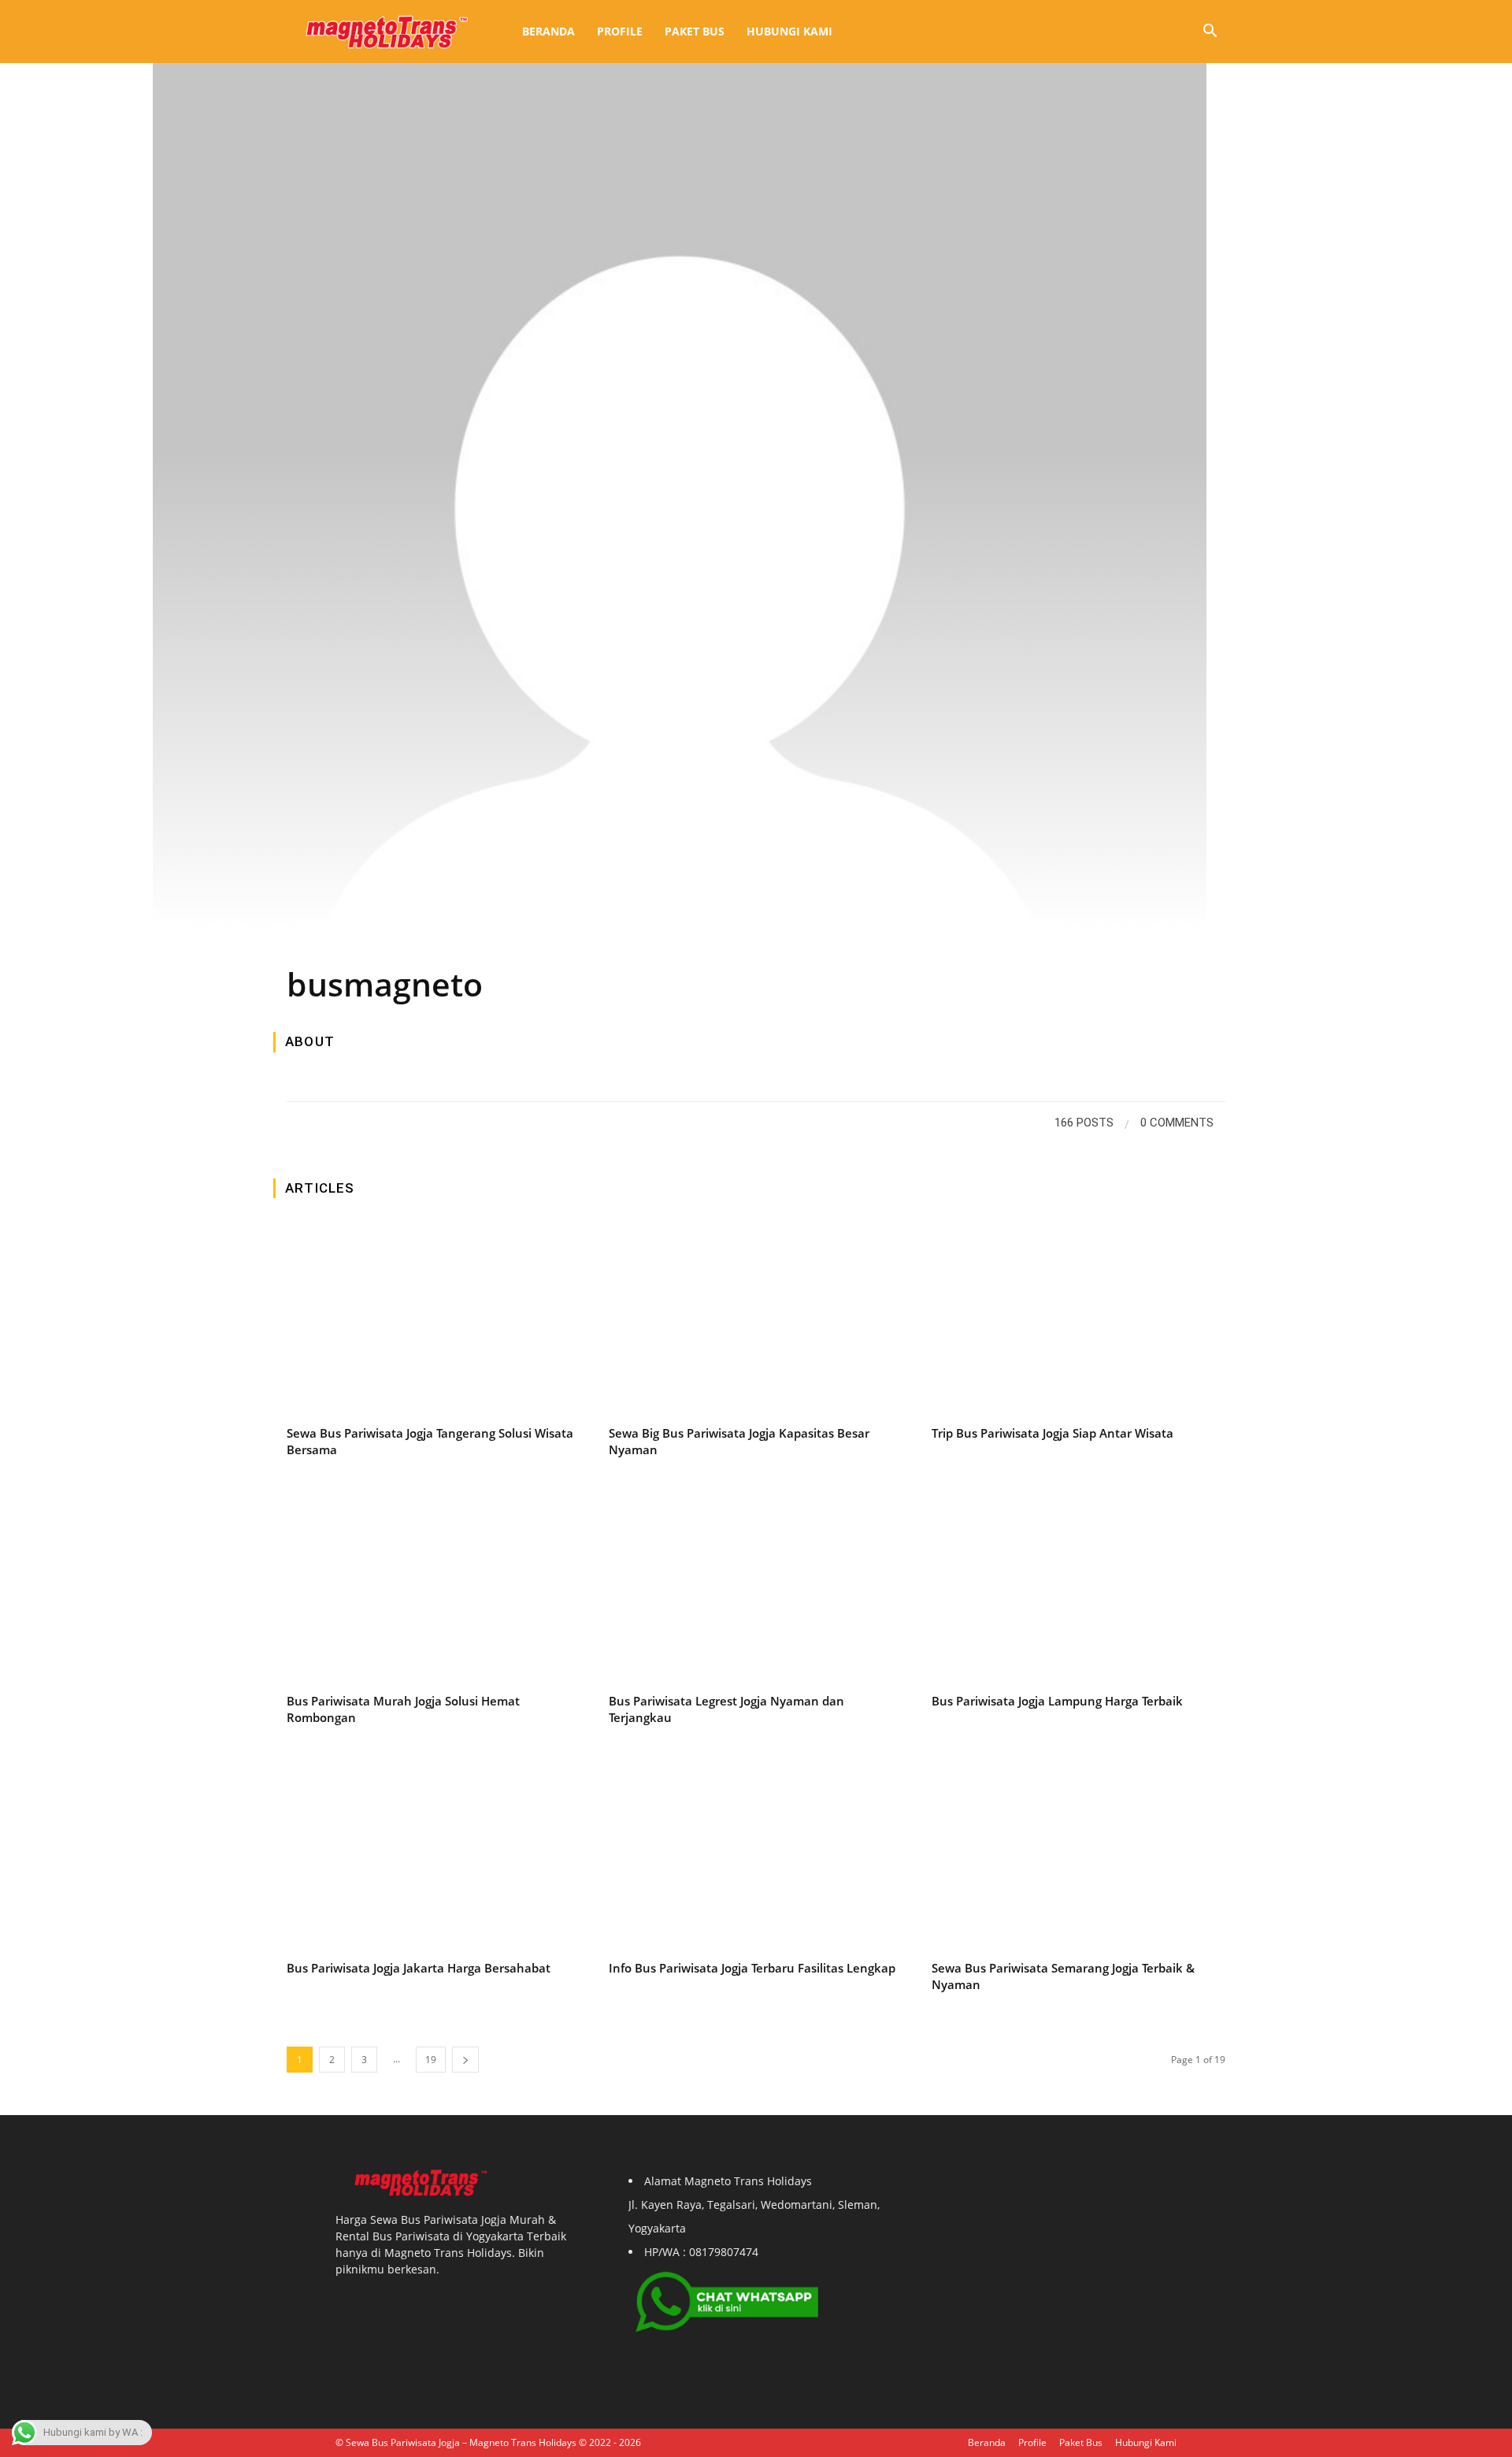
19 (431, 2060)
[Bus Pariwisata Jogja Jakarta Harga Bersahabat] (434, 1855)
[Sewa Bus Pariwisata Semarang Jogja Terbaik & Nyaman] (1078, 1855)
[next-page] (465, 2060)
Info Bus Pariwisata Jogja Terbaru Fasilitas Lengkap (752, 1968)
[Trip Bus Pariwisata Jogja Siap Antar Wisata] (1078, 1319)
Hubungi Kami (789, 31)
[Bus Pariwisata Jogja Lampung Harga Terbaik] (1078, 1587)
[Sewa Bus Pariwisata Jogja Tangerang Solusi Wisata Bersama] (434, 1319)
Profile (620, 31)
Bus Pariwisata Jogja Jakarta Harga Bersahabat (419, 1968)
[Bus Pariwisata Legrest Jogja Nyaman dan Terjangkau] (756, 1587)
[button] (1210, 33)
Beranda (548, 31)
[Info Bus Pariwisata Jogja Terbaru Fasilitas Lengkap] (756, 1855)
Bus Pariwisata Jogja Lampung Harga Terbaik (1057, 1701)
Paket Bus (695, 31)
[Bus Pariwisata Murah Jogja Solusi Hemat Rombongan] (434, 1587)
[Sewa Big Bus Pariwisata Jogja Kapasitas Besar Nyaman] (756, 1319)
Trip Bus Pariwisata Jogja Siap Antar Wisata (1052, 1433)
